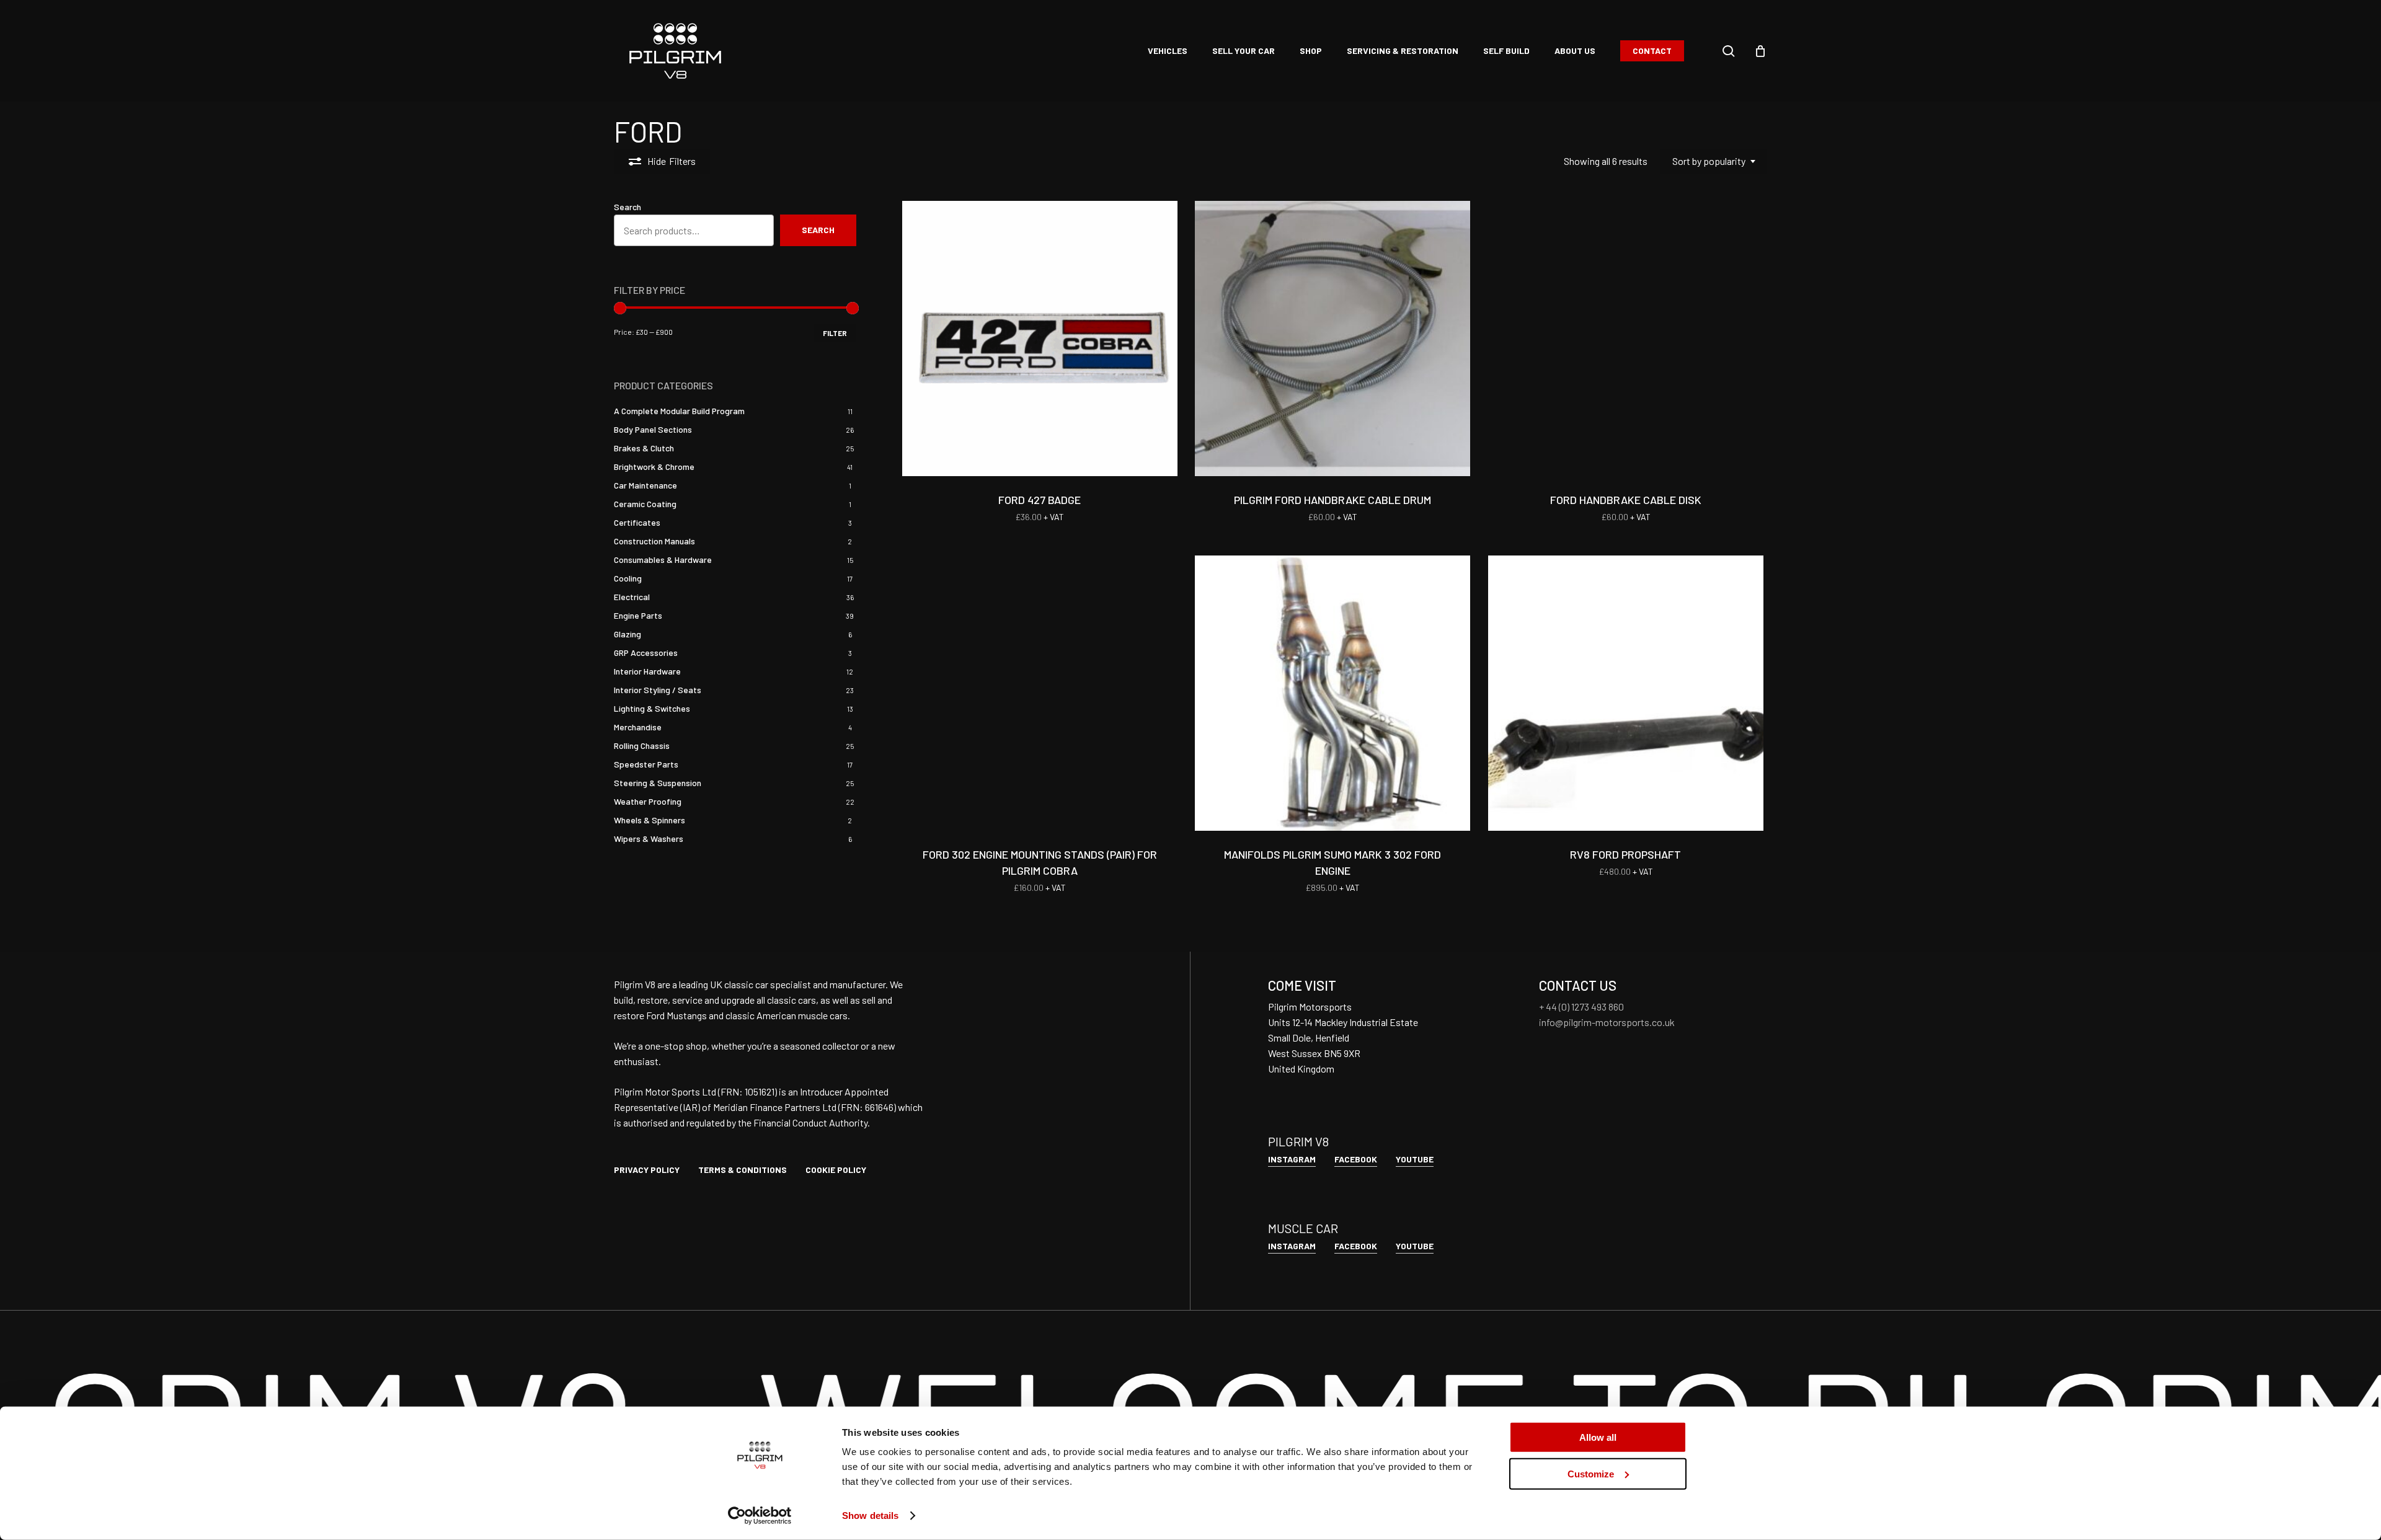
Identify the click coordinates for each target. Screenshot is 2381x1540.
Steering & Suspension (658, 783)
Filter (835, 333)
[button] (647, 1170)
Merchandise (638, 727)
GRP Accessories (646, 653)
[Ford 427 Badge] (1040, 339)
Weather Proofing (648, 801)
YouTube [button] (1415, 1159)
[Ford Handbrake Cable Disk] (1626, 339)
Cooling (628, 578)
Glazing (627, 634)
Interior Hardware (647, 671)
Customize (1591, 1473)
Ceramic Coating (645, 504)
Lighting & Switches (652, 708)
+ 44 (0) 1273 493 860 (1581, 1007)
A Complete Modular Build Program (679, 411)
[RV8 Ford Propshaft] (1626, 693)
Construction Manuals (654, 541)
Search (627, 207)
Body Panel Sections (653, 429)
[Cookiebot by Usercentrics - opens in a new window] (760, 1516)
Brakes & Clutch (644, 448)
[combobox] (1714, 161)
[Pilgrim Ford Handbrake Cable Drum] (1332, 339)
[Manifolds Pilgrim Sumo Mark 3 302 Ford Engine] (1332, 693)
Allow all (1598, 1437)
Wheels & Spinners (650, 820)
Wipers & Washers (649, 839)
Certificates (637, 522)
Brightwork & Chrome (654, 467)
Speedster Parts (646, 764)
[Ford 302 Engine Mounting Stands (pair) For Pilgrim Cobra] (1040, 693)
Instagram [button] (1292, 1159)
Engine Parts (638, 615)
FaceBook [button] (1356, 1159)
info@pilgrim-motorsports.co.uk (1607, 1022)
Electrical (632, 597)
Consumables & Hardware (663, 560)
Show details (870, 1516)
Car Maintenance (645, 485)
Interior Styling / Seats (658, 690)
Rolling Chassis (642, 746)
